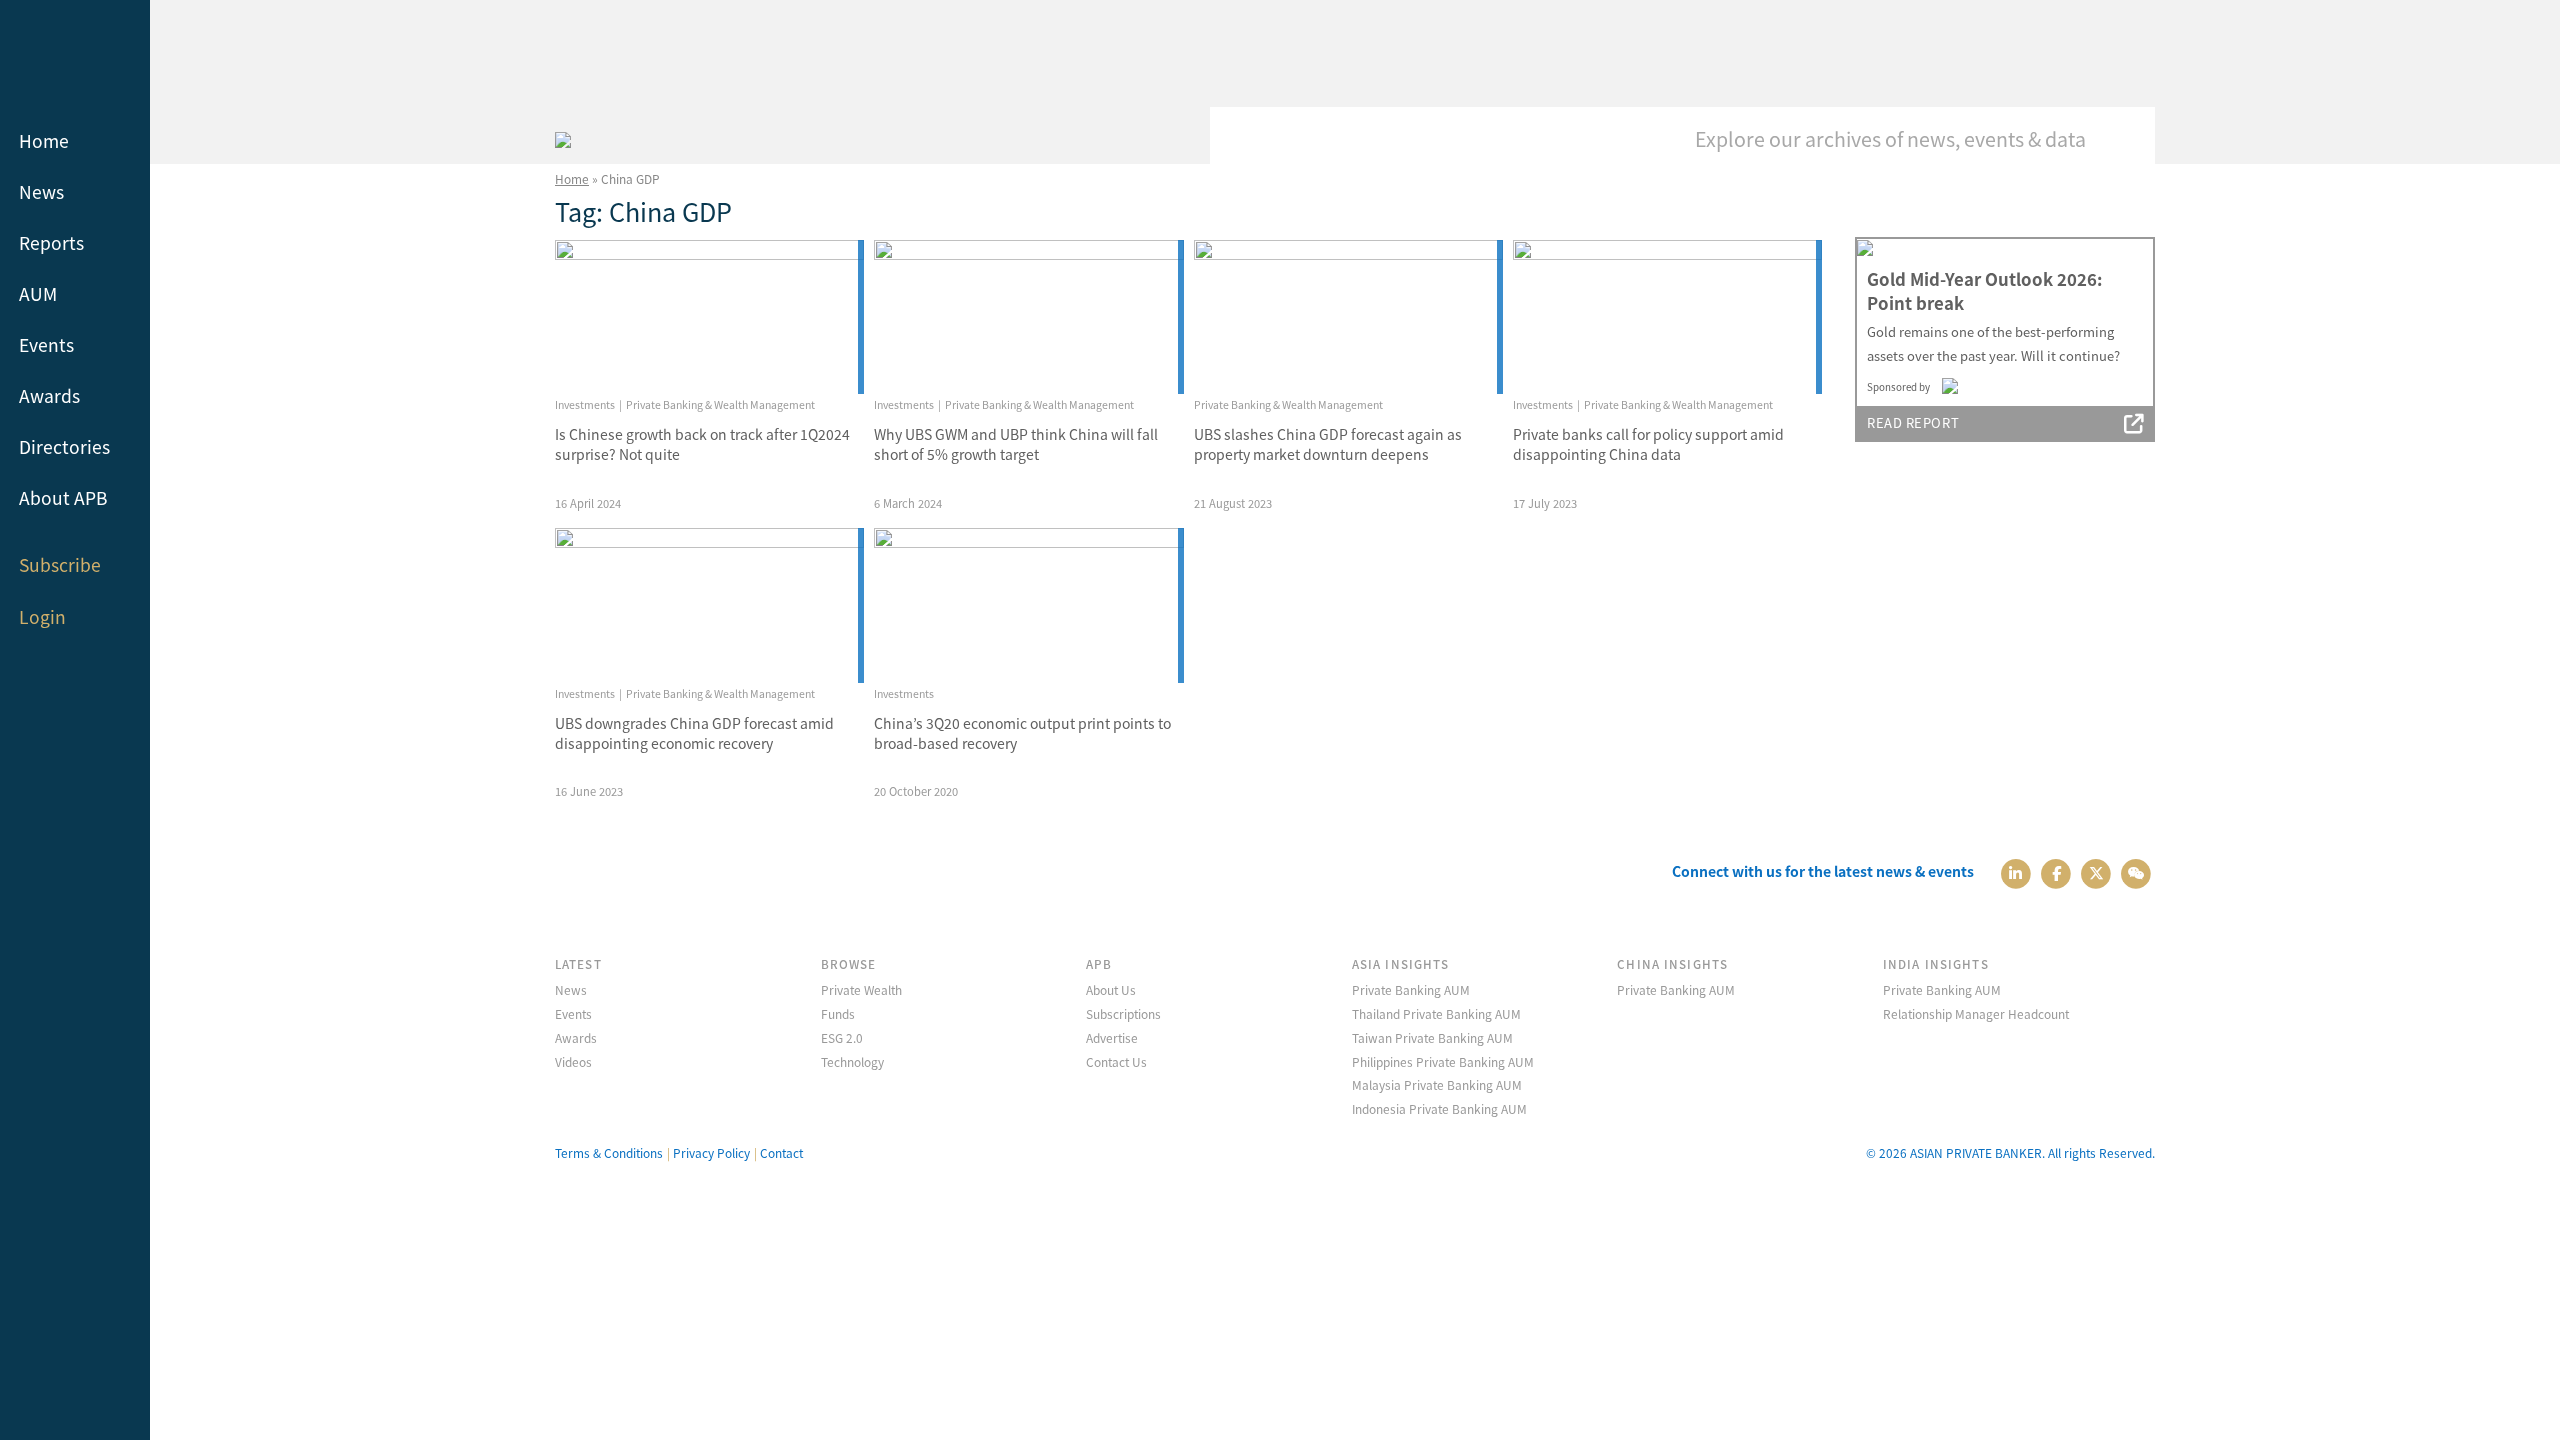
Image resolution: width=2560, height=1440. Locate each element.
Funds (838, 1013)
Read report (1913, 422)
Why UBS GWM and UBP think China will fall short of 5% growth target (1016, 444)
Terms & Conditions (609, 1152)
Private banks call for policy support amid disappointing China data (1648, 444)
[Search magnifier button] (2125, 137)
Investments (585, 404)
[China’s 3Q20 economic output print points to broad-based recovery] (1028, 605)
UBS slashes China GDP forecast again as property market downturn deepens (1328, 444)
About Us (1111, 989)
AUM (38, 293)
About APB (63, 497)
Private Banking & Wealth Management (720, 404)
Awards (49, 395)
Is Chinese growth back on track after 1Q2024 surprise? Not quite (702, 444)
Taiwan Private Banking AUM (1432, 1037)
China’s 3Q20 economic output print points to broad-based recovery (1022, 733)
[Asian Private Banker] (563, 137)
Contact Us (1116, 1061)
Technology (852, 1061)
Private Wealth (861, 989)
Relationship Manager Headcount (1976, 1013)
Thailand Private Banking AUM (1436, 1013)
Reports (51, 242)
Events (46, 344)
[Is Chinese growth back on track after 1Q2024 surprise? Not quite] (709, 317)
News (41, 191)
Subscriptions (1123, 1013)
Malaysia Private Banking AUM (1437, 1084)
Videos (573, 1061)
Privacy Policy (711, 1152)
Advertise (1112, 1037)
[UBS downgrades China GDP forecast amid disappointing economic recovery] (709, 605)
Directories (64, 446)
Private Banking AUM (1411, 989)
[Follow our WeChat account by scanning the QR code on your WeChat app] (2136, 871)
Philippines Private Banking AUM (1443, 1061)
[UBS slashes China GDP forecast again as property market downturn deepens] (1348, 317)
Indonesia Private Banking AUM (1439, 1108)
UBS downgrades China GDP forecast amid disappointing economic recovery (694, 733)
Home (44, 140)
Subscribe (60, 564)
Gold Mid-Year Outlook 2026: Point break (1984, 291)
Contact (781, 1152)
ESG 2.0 (842, 1037)
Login (42, 616)
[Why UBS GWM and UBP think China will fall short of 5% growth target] (1028, 317)
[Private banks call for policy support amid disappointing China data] (1667, 317)
